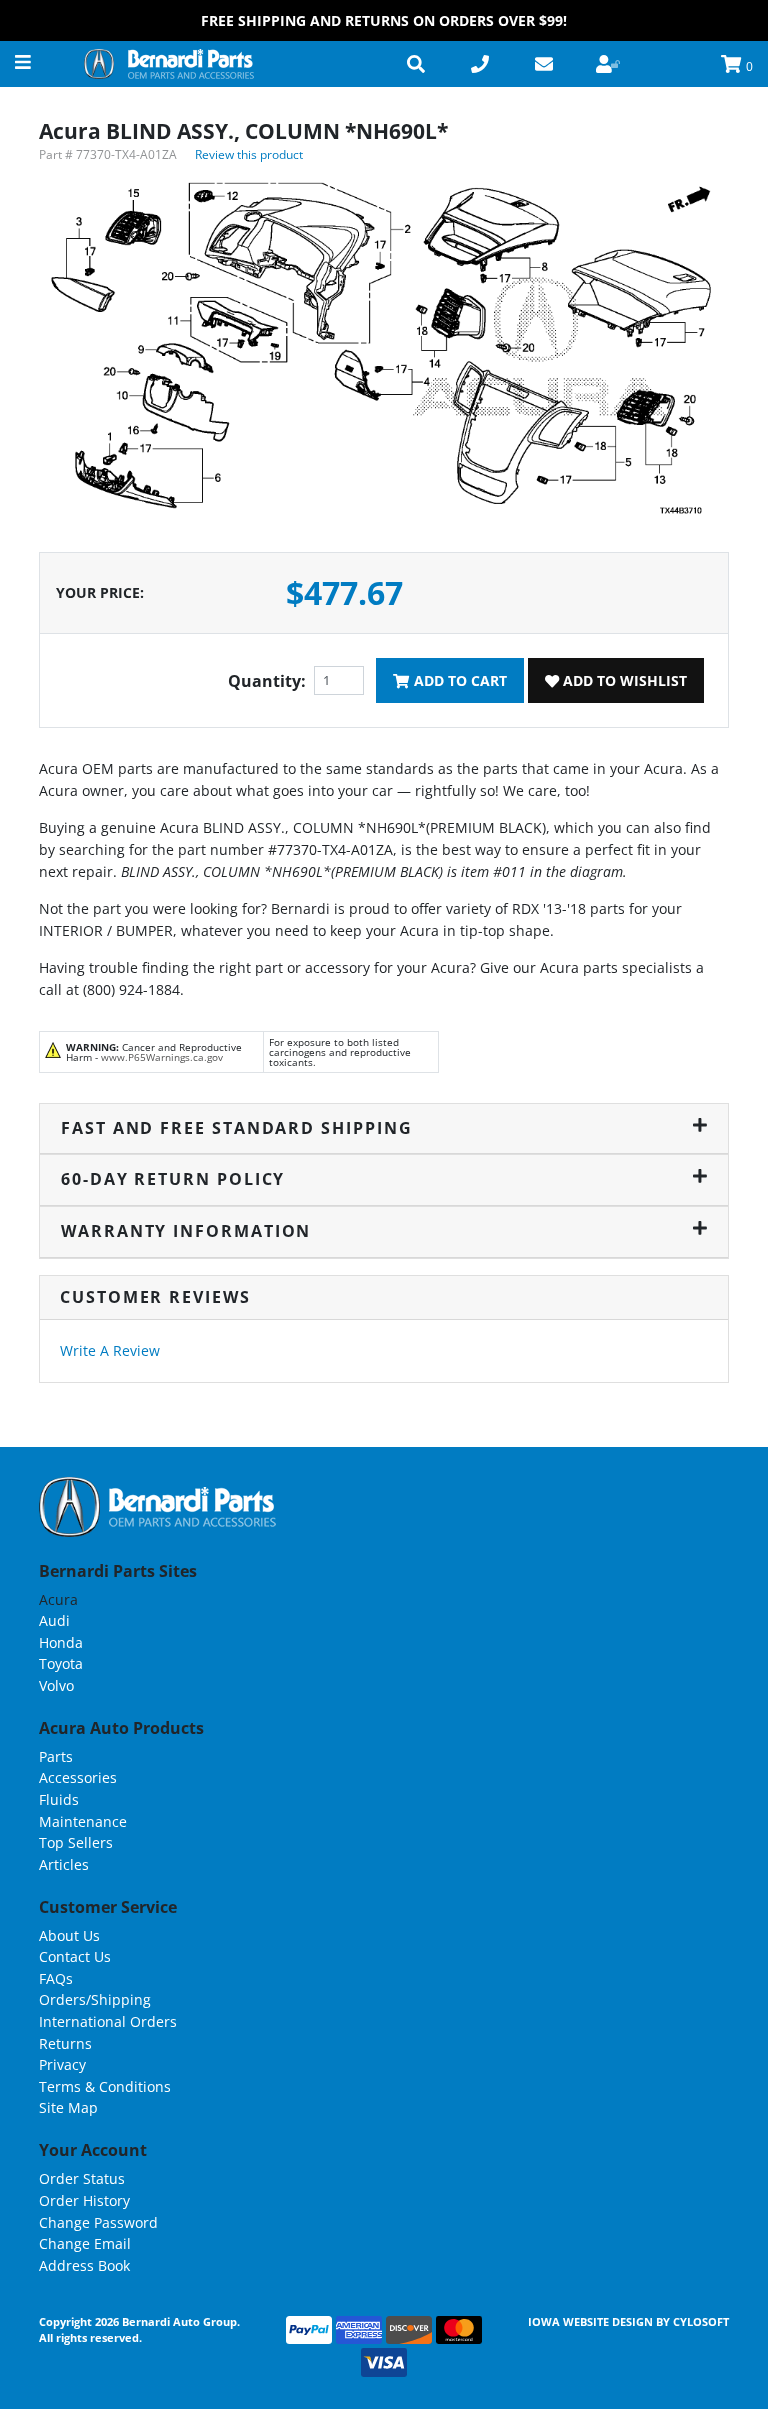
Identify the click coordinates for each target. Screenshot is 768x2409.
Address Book (84, 2265)
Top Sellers (76, 1842)
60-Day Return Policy (173, 1179)
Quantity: (267, 681)
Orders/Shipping (95, 1999)
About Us (69, 1935)
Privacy (62, 2064)
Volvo (56, 1685)
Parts (56, 1756)
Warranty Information (186, 1231)
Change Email (85, 2243)
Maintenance (83, 1821)
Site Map (68, 2107)
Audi (54, 1620)
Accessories (78, 1777)
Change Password (98, 2222)
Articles (64, 1864)
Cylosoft (701, 2321)
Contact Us (75, 1956)
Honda (61, 1642)
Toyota (61, 1663)
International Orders (108, 2021)
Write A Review (110, 1350)
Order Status (82, 2178)
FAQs (56, 1978)
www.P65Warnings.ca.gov (162, 1057)
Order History (84, 2200)
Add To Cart (458, 680)
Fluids (59, 1799)
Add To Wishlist (623, 680)
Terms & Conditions (105, 2086)
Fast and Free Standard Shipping (237, 1128)
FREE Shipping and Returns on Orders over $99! (384, 20)
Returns (65, 2043)
